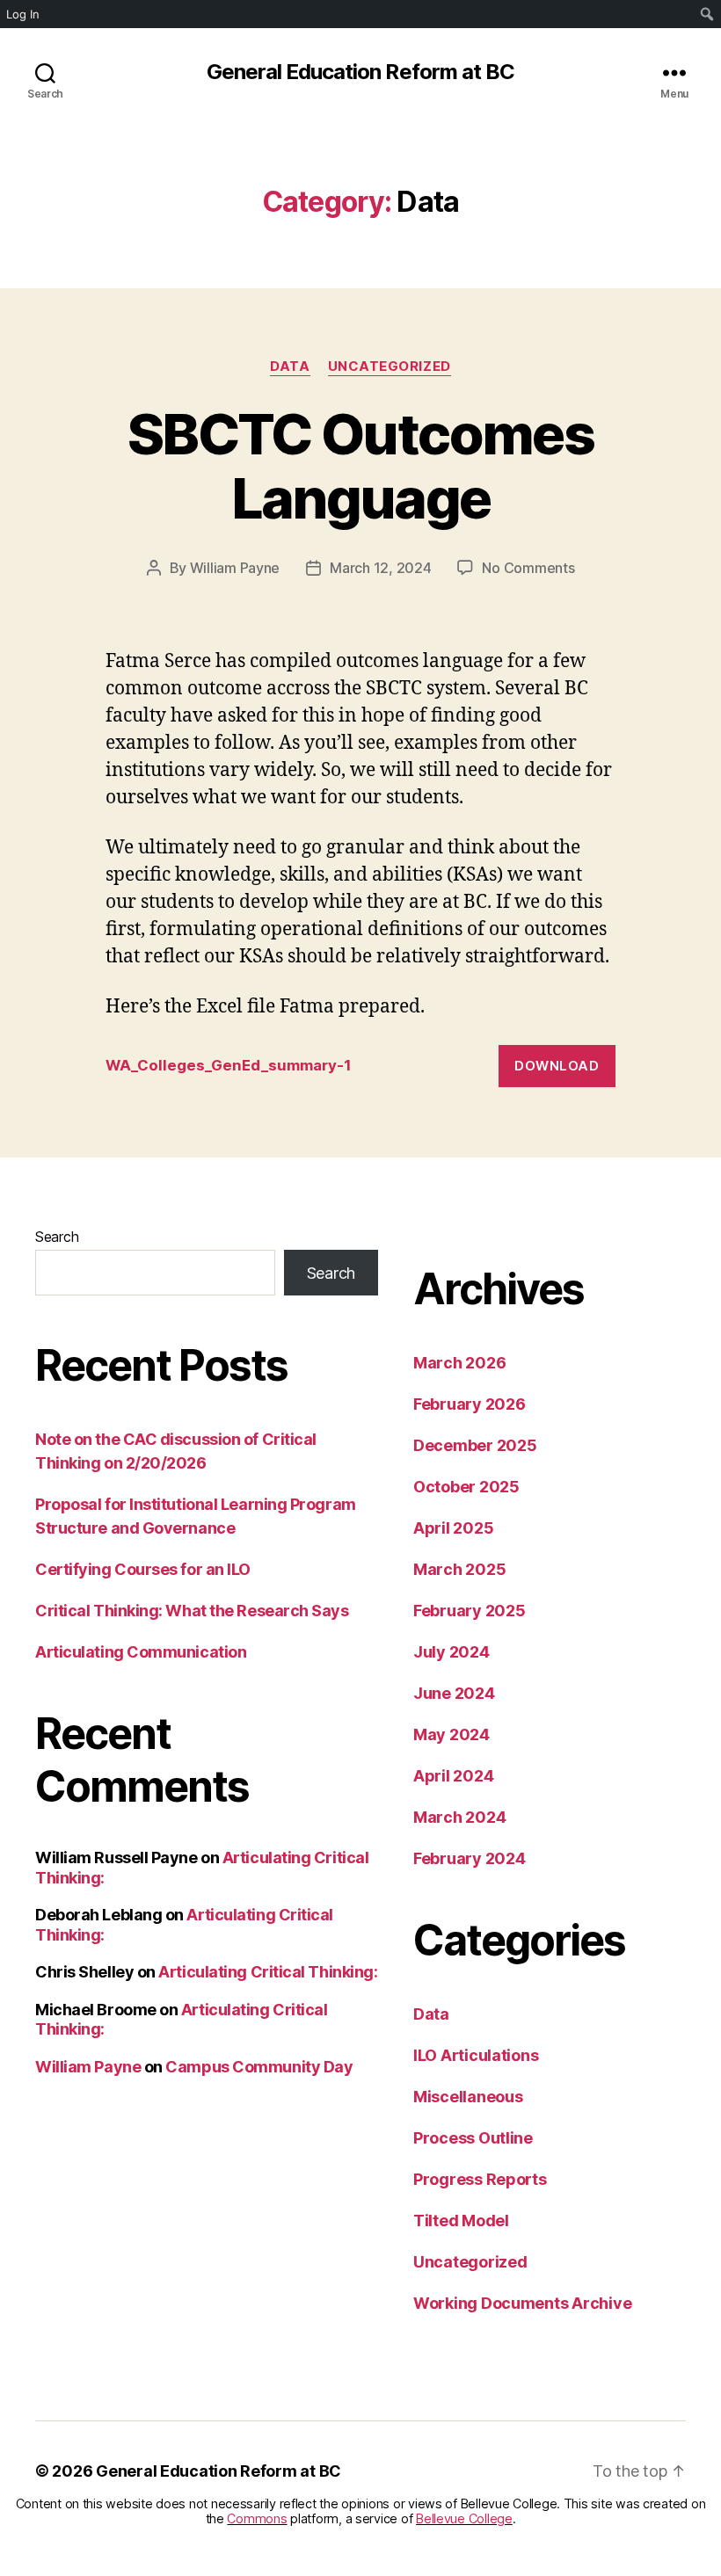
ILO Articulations (476, 2055)
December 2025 (475, 1445)
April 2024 (453, 1776)
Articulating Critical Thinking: (268, 1972)
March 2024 (459, 1817)
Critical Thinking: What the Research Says (192, 1611)
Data (290, 366)
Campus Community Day (259, 2067)
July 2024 (452, 1652)
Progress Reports (480, 2179)
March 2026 (459, 1363)
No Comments (528, 568)
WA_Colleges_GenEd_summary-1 (229, 1065)
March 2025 (459, 1569)
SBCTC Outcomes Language (360, 466)
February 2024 (470, 1858)
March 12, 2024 (380, 568)
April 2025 (453, 1528)
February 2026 (470, 1404)
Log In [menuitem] (23, 14)
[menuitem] (707, 14)
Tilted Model (461, 2220)
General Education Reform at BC (360, 72)
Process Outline (473, 2138)
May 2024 (452, 1734)
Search (57, 1237)
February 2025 (470, 1611)
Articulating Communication (141, 1652)
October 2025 (466, 1487)
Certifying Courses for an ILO (143, 1569)
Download (557, 1066)
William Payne (235, 568)
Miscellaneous (468, 2097)
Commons (257, 2518)
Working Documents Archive (522, 2303)
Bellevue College (464, 2518)
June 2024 (454, 1693)
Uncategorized (390, 366)
